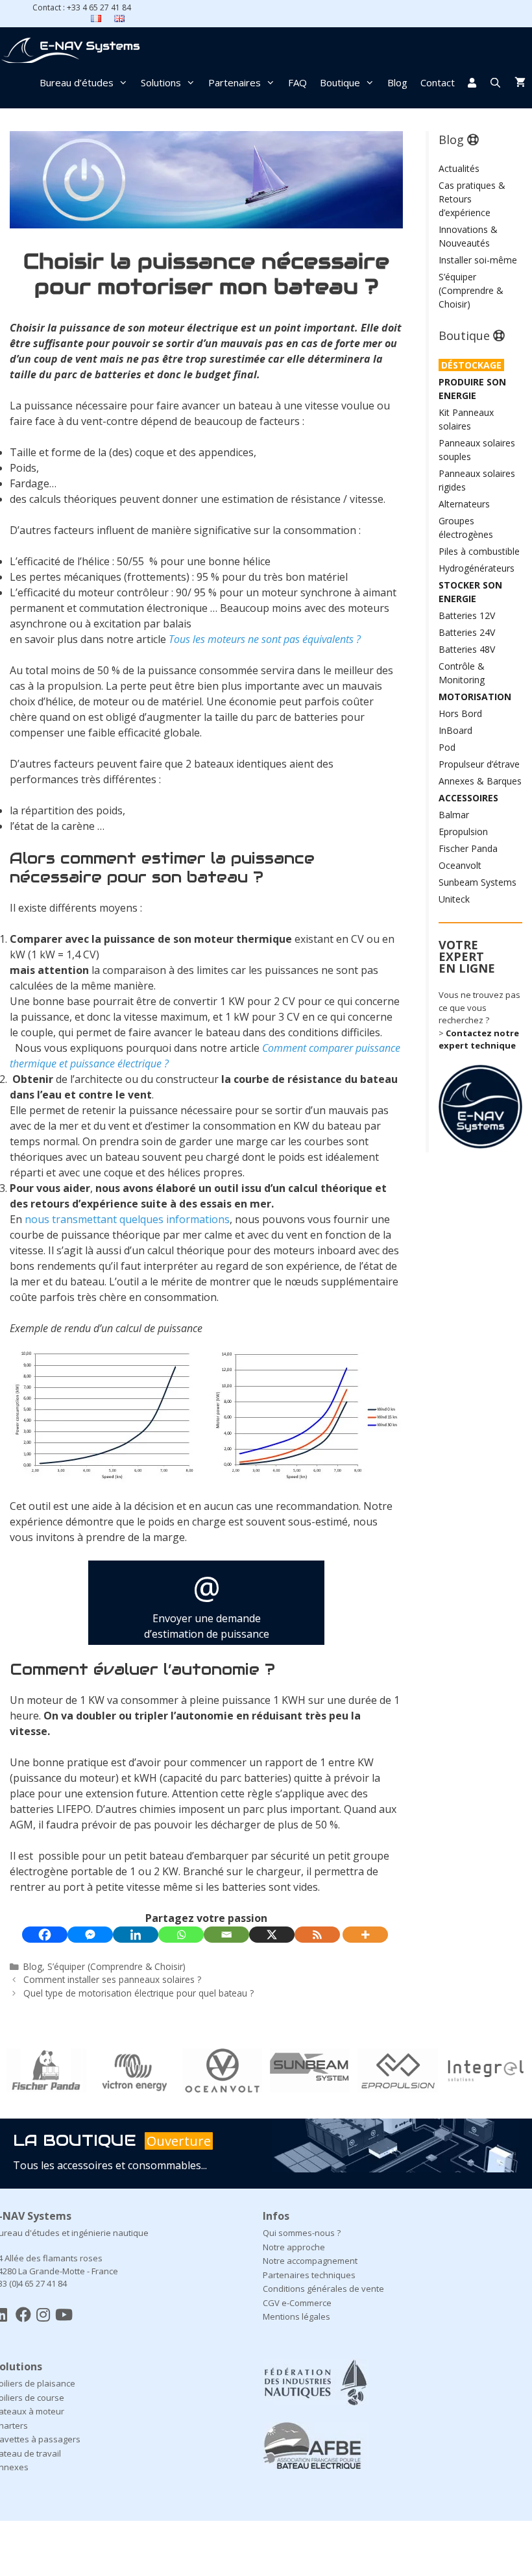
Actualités (459, 168)
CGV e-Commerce (297, 2303)
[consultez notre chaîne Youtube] (64, 2314)
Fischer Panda (468, 848)
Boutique (340, 82)
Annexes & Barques (480, 781)
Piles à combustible (479, 551)
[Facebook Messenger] (90, 1935)
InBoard (455, 730)
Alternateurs (464, 504)
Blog (397, 82)
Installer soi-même (478, 260)
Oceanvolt (460, 865)
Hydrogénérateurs (477, 568)
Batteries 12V (467, 615)
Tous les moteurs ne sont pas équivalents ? (265, 639)
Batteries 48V (467, 649)
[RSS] (317, 1935)
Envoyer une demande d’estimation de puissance (207, 1603)
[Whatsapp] (181, 1935)
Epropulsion (463, 832)
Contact (438, 82)
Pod (447, 747)
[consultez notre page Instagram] (43, 2314)
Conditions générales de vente (323, 2289)
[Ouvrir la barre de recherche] (495, 82)
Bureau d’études (77, 82)
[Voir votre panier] (520, 82)
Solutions (161, 82)
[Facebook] (45, 1935)
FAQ (297, 82)
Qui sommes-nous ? (302, 2233)
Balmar (454, 815)
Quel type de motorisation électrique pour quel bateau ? (139, 1993)
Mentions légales (296, 2316)
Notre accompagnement (310, 2261)
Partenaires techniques (309, 2275)
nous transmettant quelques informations (127, 1219)
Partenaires (235, 82)
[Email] (226, 1935)
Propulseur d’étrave (479, 764)
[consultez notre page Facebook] (23, 2314)
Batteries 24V (467, 632)
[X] (272, 1935)
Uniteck (454, 899)
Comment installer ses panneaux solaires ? (112, 1979)
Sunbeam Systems (478, 882)
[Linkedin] (136, 1935)
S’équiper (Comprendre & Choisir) (116, 1966)
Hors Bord (460, 713)
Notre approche (294, 2247)
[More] (365, 1935)
